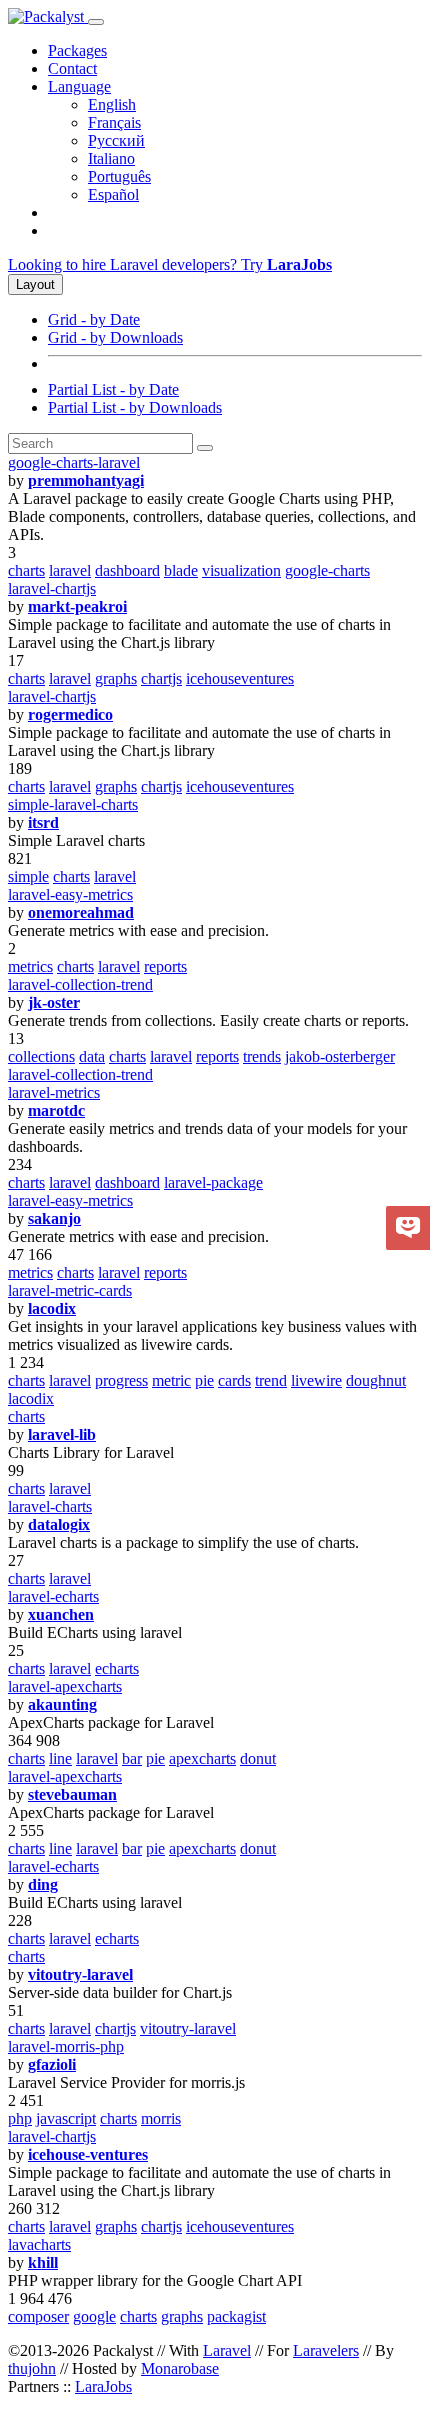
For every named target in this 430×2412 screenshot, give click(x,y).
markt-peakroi (77, 606)
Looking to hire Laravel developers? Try (170, 264)
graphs (116, 678)
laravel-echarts (53, 1596)
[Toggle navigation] (96, 22)
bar (132, 1758)
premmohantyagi (86, 480)
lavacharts (39, 2244)
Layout (35, 284)
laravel (70, 570)
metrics (30, 966)
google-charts (327, 570)
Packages (77, 50)
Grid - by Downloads (115, 337)
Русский (116, 140)
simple (28, 876)
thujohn (32, 2368)
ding (43, 1884)
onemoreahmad (81, 912)
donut (258, 1758)
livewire (316, 1380)
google (94, 2316)
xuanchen (61, 1614)
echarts (117, 1668)
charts (26, 570)
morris (161, 2118)
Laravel (227, 2350)
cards (234, 1380)
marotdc (56, 1110)
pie (204, 1380)
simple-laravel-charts (73, 804)
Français (114, 122)
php (20, 2118)
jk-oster (54, 1002)
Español (113, 194)
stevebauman (72, 1794)
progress (121, 1380)
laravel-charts (50, 1506)
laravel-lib (62, 1434)
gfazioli (52, 2064)
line (60, 1758)
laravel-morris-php (66, 2046)
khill (43, 2262)
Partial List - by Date (113, 389)
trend (271, 1380)
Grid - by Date (94, 319)
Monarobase (180, 2368)
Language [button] (79, 86)
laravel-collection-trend (80, 984)
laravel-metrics (54, 1092)
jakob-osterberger (340, 1056)
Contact (72, 68)
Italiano (111, 158)
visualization (241, 570)
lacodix (52, 1308)
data (92, 1056)
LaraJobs (103, 2386)
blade (181, 570)
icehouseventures (240, 678)
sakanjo (54, 1218)
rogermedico (70, 714)
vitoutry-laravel (80, 1974)
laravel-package (213, 1182)
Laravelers (326, 2350)
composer (38, 2316)
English (112, 104)
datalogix (59, 1524)
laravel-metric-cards (70, 1290)
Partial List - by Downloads (135, 407)
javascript (66, 2118)
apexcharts (202, 1758)
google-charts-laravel (74, 462)
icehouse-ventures (88, 2154)
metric (171, 1380)
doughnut (376, 1380)
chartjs (161, 678)
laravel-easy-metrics (70, 894)
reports (165, 966)
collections (41, 1056)
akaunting (62, 1704)
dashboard (127, 570)
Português (119, 176)
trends (262, 1056)
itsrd (43, 822)
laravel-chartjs (52, 588)
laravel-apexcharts (65, 1686)
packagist (236, 2316)
